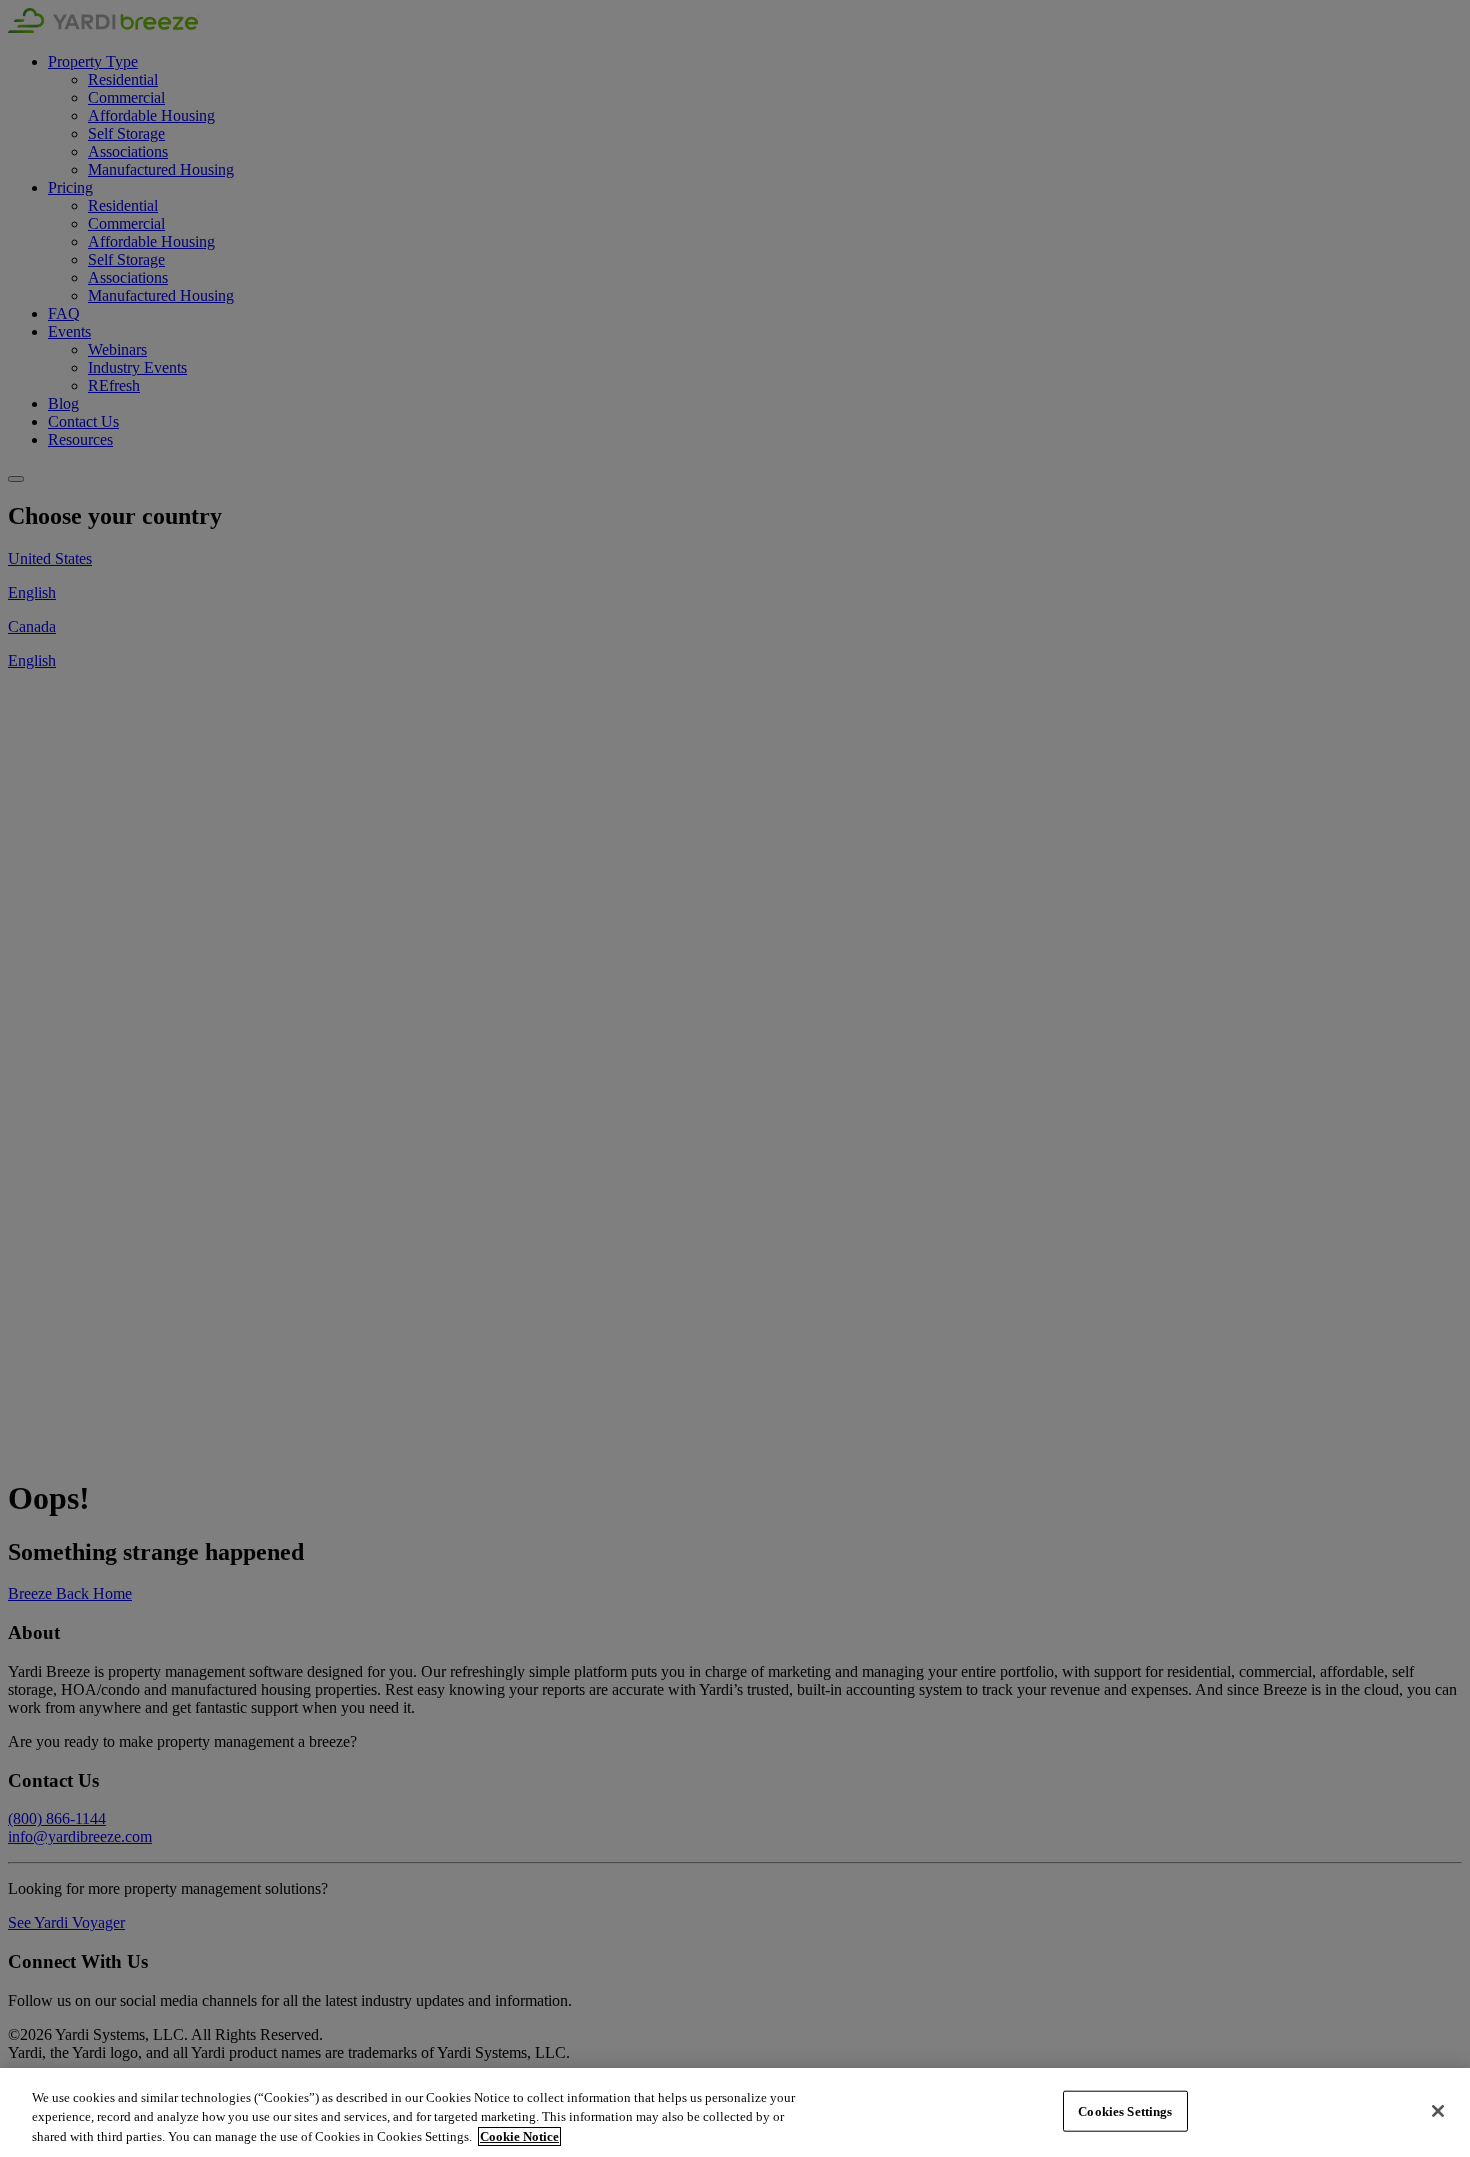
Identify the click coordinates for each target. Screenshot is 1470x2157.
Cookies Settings (1125, 2110)
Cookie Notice (519, 2136)
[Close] (1438, 2111)
